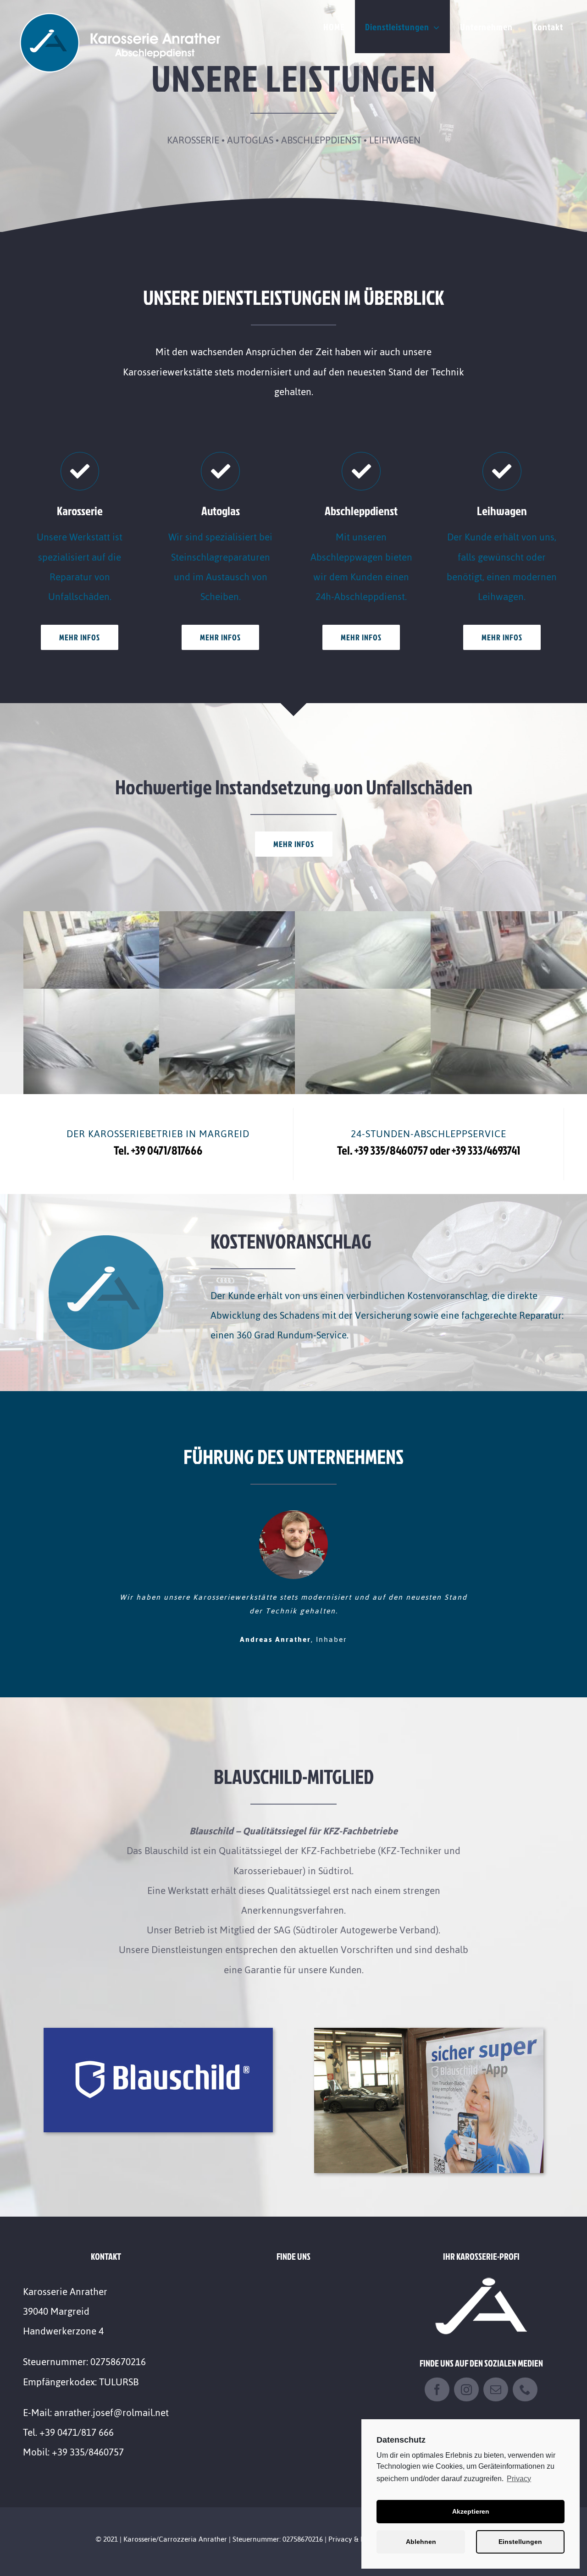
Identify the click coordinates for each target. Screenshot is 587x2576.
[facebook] (437, 2376)
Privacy (519, 2479)
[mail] (496, 2376)
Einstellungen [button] (520, 2542)
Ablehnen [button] (421, 2542)
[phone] (525, 2376)
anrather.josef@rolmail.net (111, 2399)
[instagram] (466, 2376)
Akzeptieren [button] (471, 2511)
